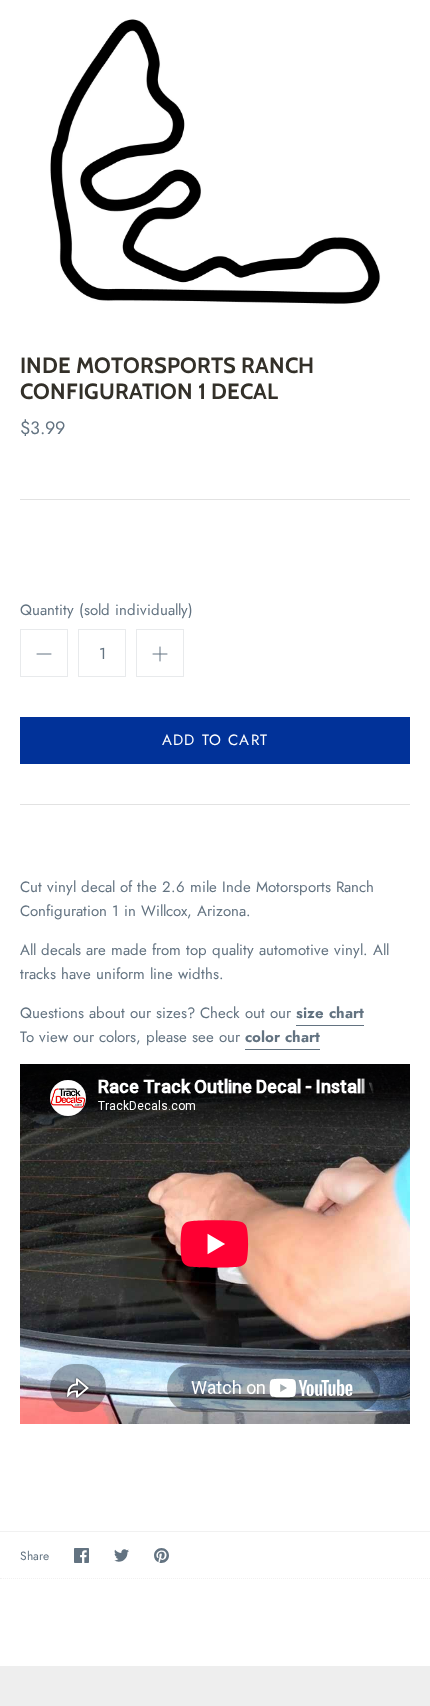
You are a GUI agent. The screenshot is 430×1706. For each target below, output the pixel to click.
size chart (330, 1013)
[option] (215, 161)
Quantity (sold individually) (106, 610)
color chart (282, 1037)
